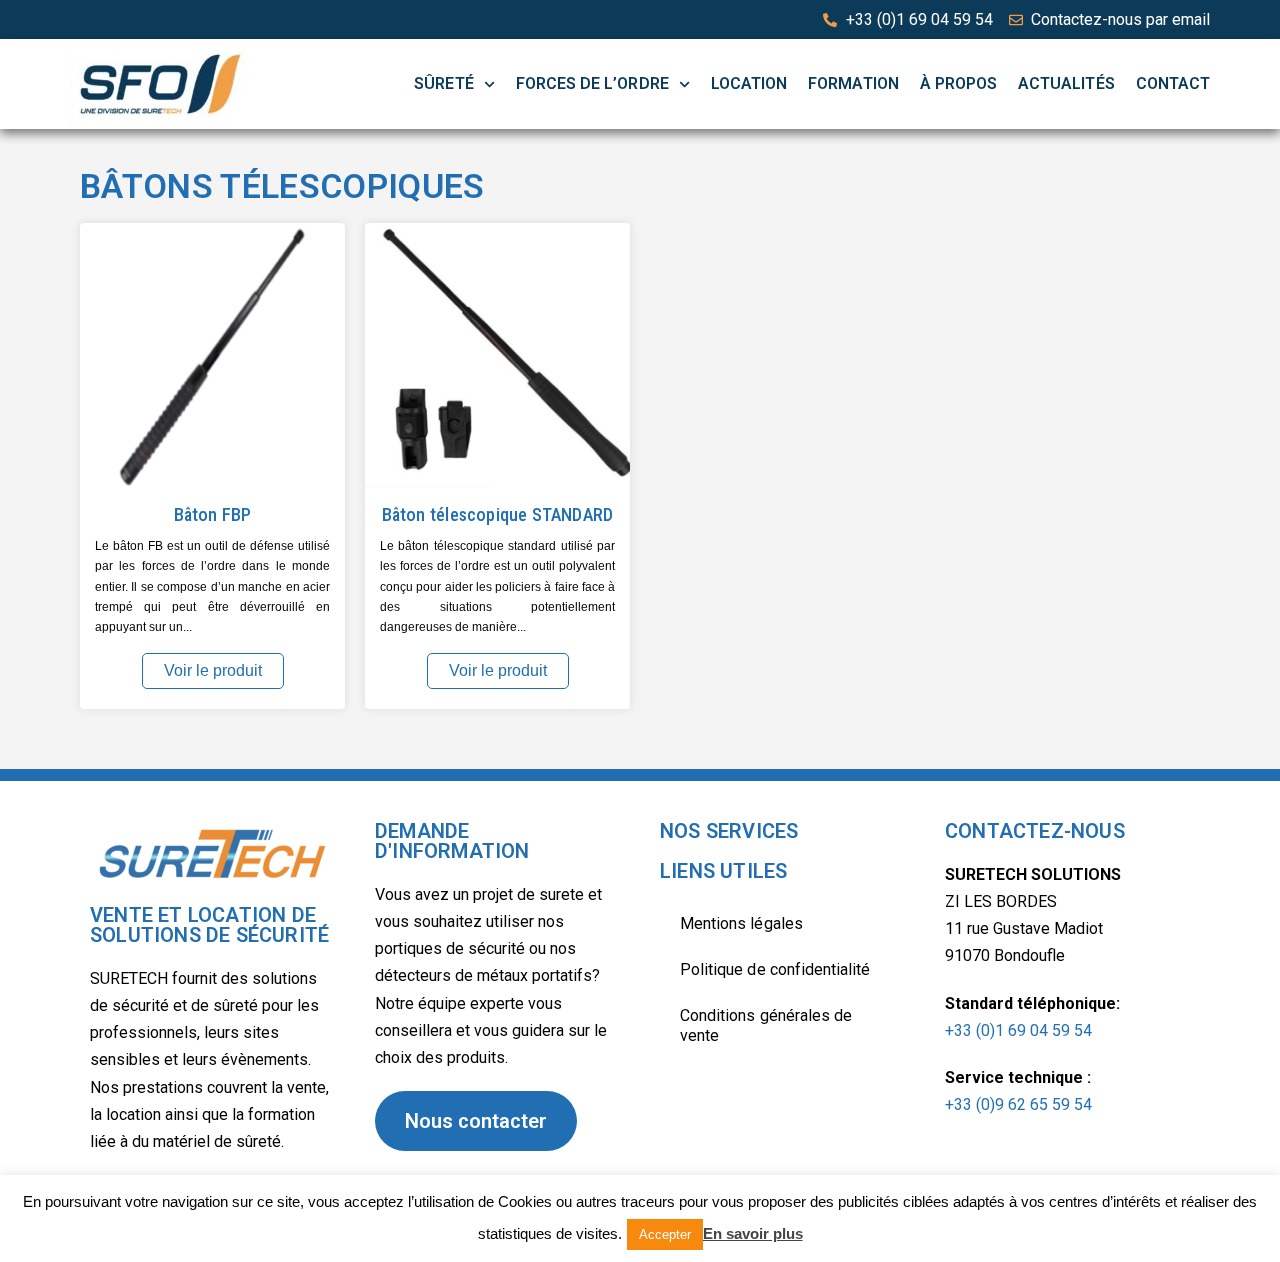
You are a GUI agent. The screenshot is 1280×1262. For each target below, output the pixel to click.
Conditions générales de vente (766, 1025)
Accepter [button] (665, 1234)
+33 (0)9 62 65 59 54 (1018, 1104)
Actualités (1066, 83)
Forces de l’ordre (592, 83)
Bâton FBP (213, 514)
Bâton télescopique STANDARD (498, 514)
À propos (958, 83)
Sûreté (443, 83)
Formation (853, 83)
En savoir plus (753, 1233)
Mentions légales (741, 923)
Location (749, 83)
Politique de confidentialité (775, 969)
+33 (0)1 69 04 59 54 (1018, 1030)
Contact (1173, 83)
